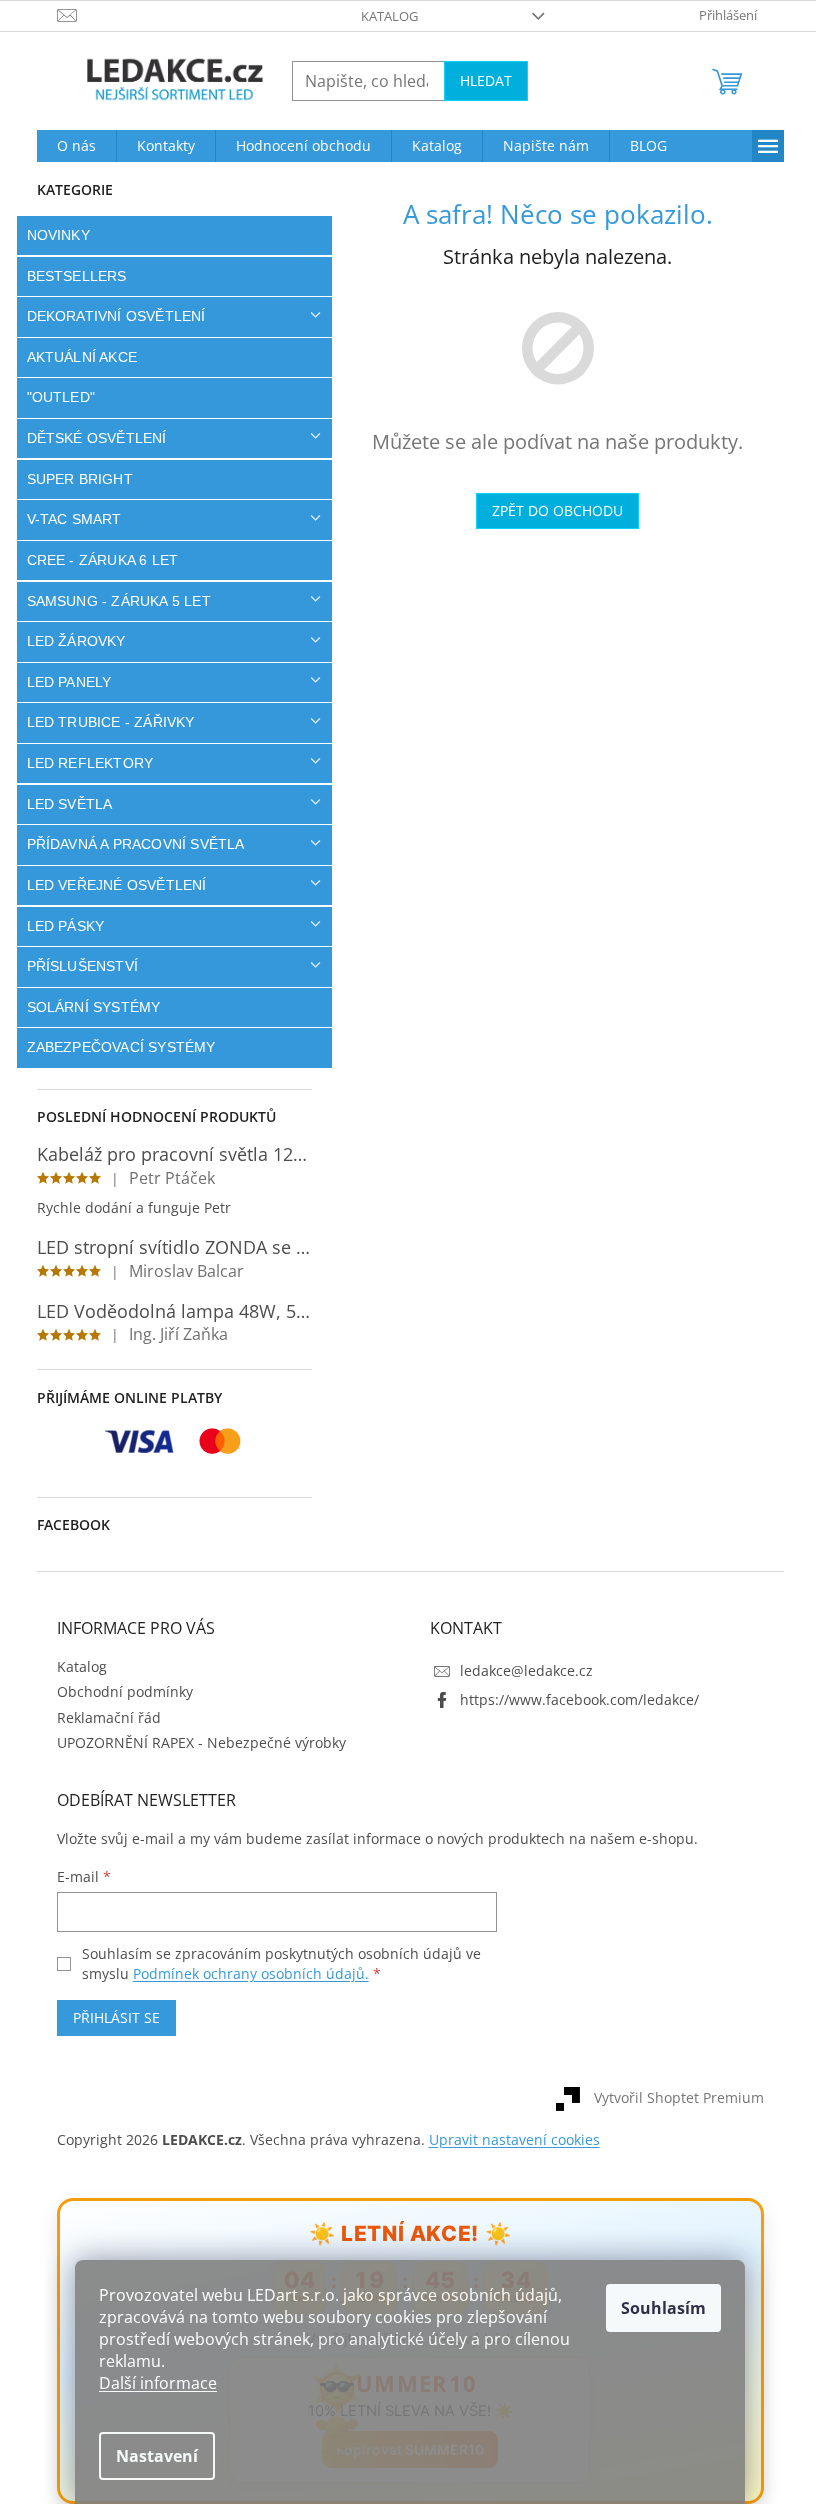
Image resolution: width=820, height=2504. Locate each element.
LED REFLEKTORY (82, 763)
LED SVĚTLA (62, 804)
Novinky (50, 235)
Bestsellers (69, 276)
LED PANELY (61, 682)
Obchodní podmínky (117, 1691)
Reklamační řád (101, 1717)
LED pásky (58, 926)
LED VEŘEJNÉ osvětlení (109, 885)
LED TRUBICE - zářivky (103, 722)
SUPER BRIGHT (72, 479)
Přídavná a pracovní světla (128, 844)
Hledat (478, 80)
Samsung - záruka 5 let (111, 601)
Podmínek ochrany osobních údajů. (243, 1973)
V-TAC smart (66, 519)
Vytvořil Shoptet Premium (671, 2097)
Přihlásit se (108, 2017)
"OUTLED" (53, 397)
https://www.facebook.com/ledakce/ (572, 1699)
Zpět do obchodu (550, 510)
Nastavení (150, 2456)
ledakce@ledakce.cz (519, 1670)
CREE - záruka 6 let (95, 560)
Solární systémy (86, 1007)
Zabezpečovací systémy (113, 1047)
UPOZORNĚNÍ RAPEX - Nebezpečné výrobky (193, 1742)
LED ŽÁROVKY (68, 641)
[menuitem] (68, 146)
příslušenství (75, 966)
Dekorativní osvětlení (108, 316)
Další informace (151, 2383)
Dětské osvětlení (89, 438)
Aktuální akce (74, 357)
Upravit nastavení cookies (506, 2139)
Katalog (382, 16)
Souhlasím (656, 2308)
